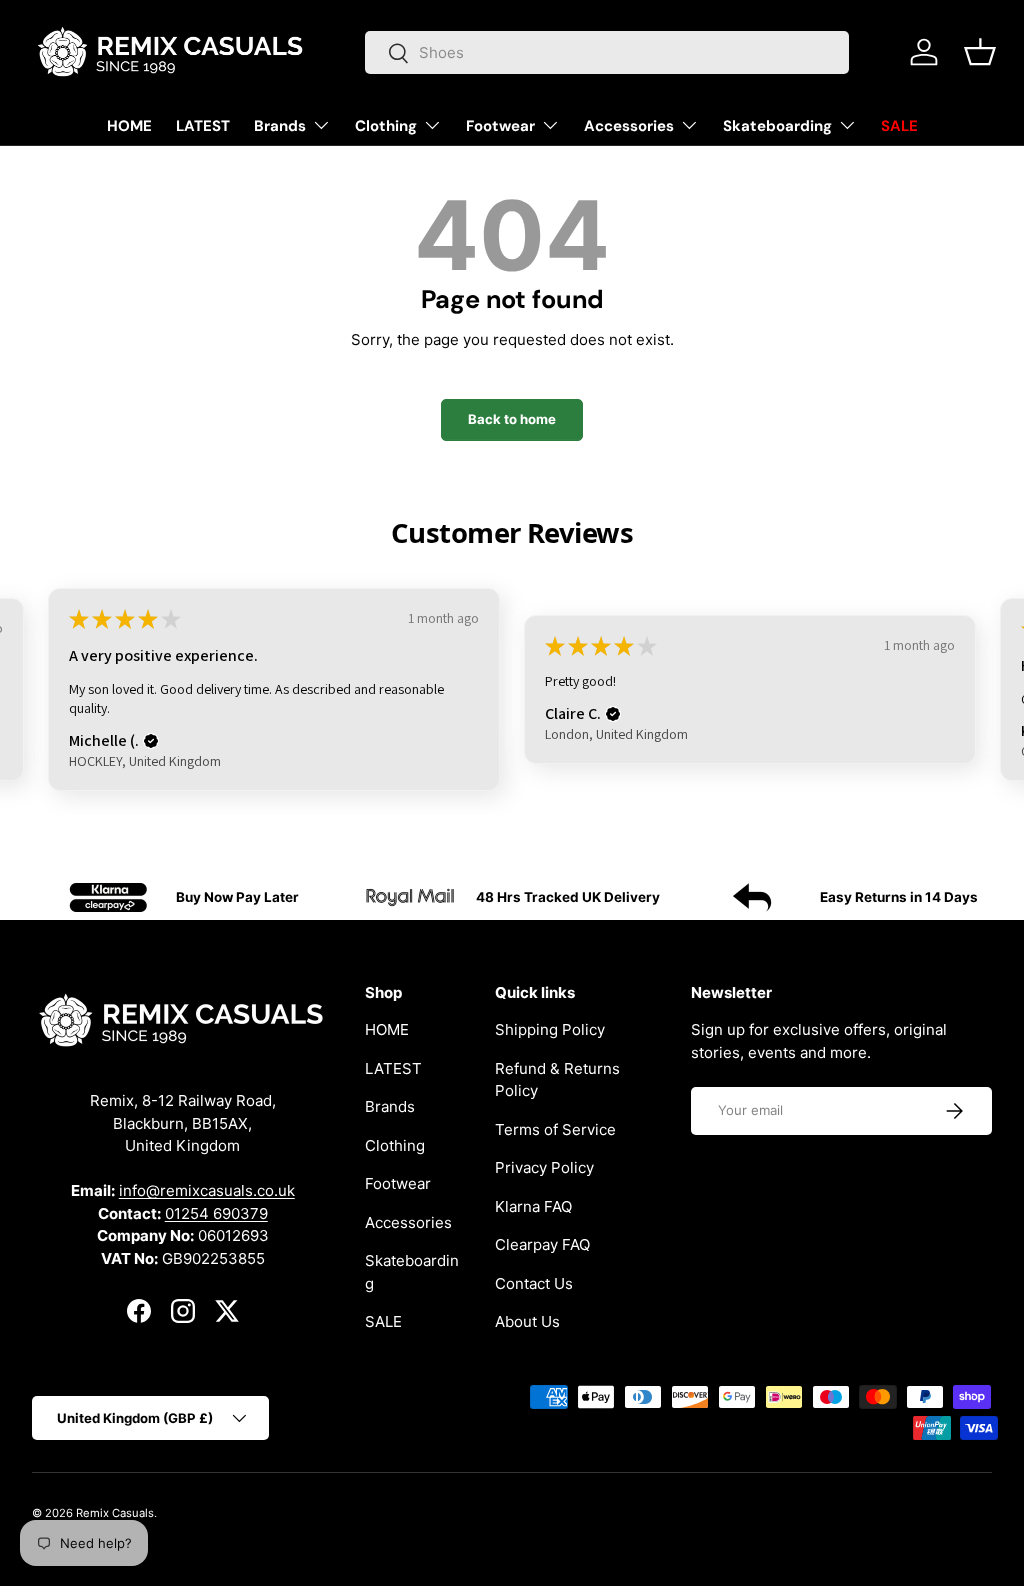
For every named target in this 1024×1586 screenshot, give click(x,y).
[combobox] (607, 52)
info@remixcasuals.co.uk (207, 1190)
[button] (980, 52)
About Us (527, 1321)
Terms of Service (555, 1129)
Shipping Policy (550, 1029)
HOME (129, 126)
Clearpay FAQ (542, 1244)
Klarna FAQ (533, 1206)
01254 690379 (216, 1213)
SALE (899, 126)
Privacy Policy (544, 1167)
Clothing (395, 1145)
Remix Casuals (115, 1513)
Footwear (398, 1183)
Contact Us (534, 1283)
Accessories (408, 1222)
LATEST (203, 126)
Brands (390, 1106)
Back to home (512, 419)
